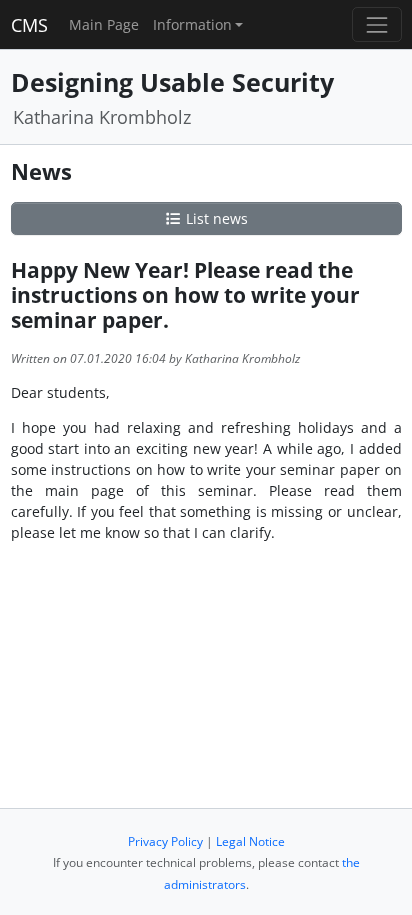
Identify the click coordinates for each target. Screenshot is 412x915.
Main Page (104, 24)
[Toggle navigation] (376, 24)
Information (192, 24)
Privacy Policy (165, 841)
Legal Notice (250, 841)
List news (215, 218)
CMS (29, 25)
